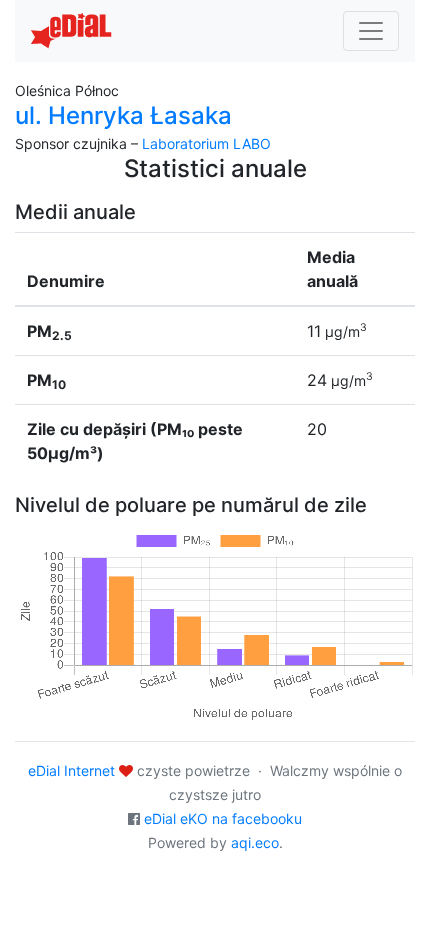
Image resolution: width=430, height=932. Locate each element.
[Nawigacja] (371, 31)
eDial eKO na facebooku (223, 818)
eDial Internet (71, 770)
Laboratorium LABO (206, 143)
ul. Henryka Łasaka (123, 115)
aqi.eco (255, 842)
